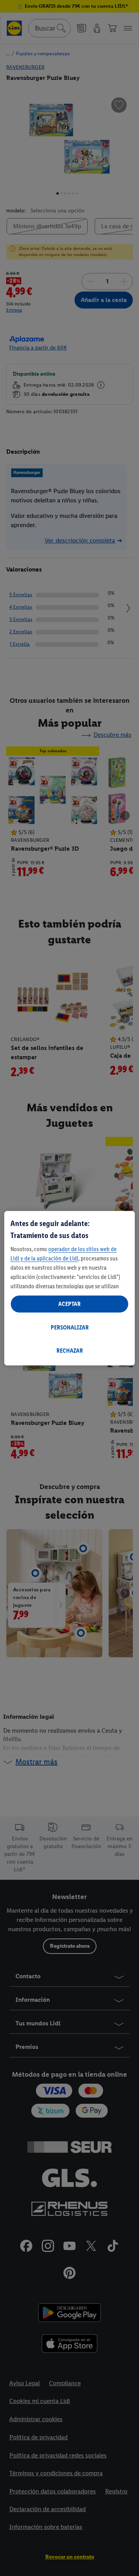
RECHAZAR (70, 1351)
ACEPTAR (69, 1304)
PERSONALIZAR (70, 1327)
